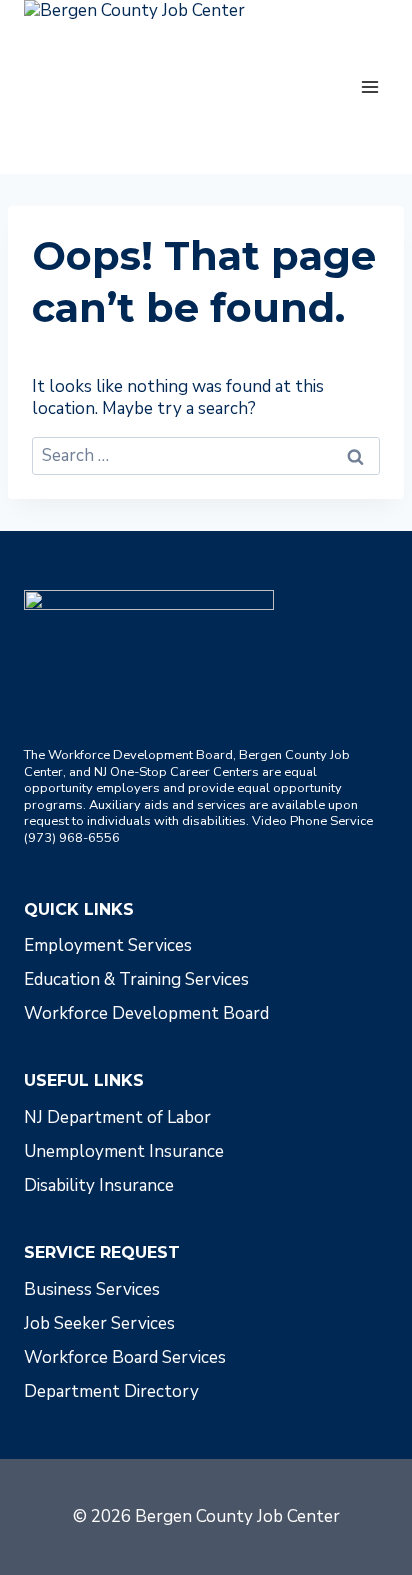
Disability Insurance (99, 1185)
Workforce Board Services (125, 1357)
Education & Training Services (136, 979)
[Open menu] (369, 86)
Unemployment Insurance (124, 1151)
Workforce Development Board (146, 1013)
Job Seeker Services (99, 1323)
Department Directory (111, 1391)
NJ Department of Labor (117, 1117)
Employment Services (108, 945)
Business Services (92, 1289)
